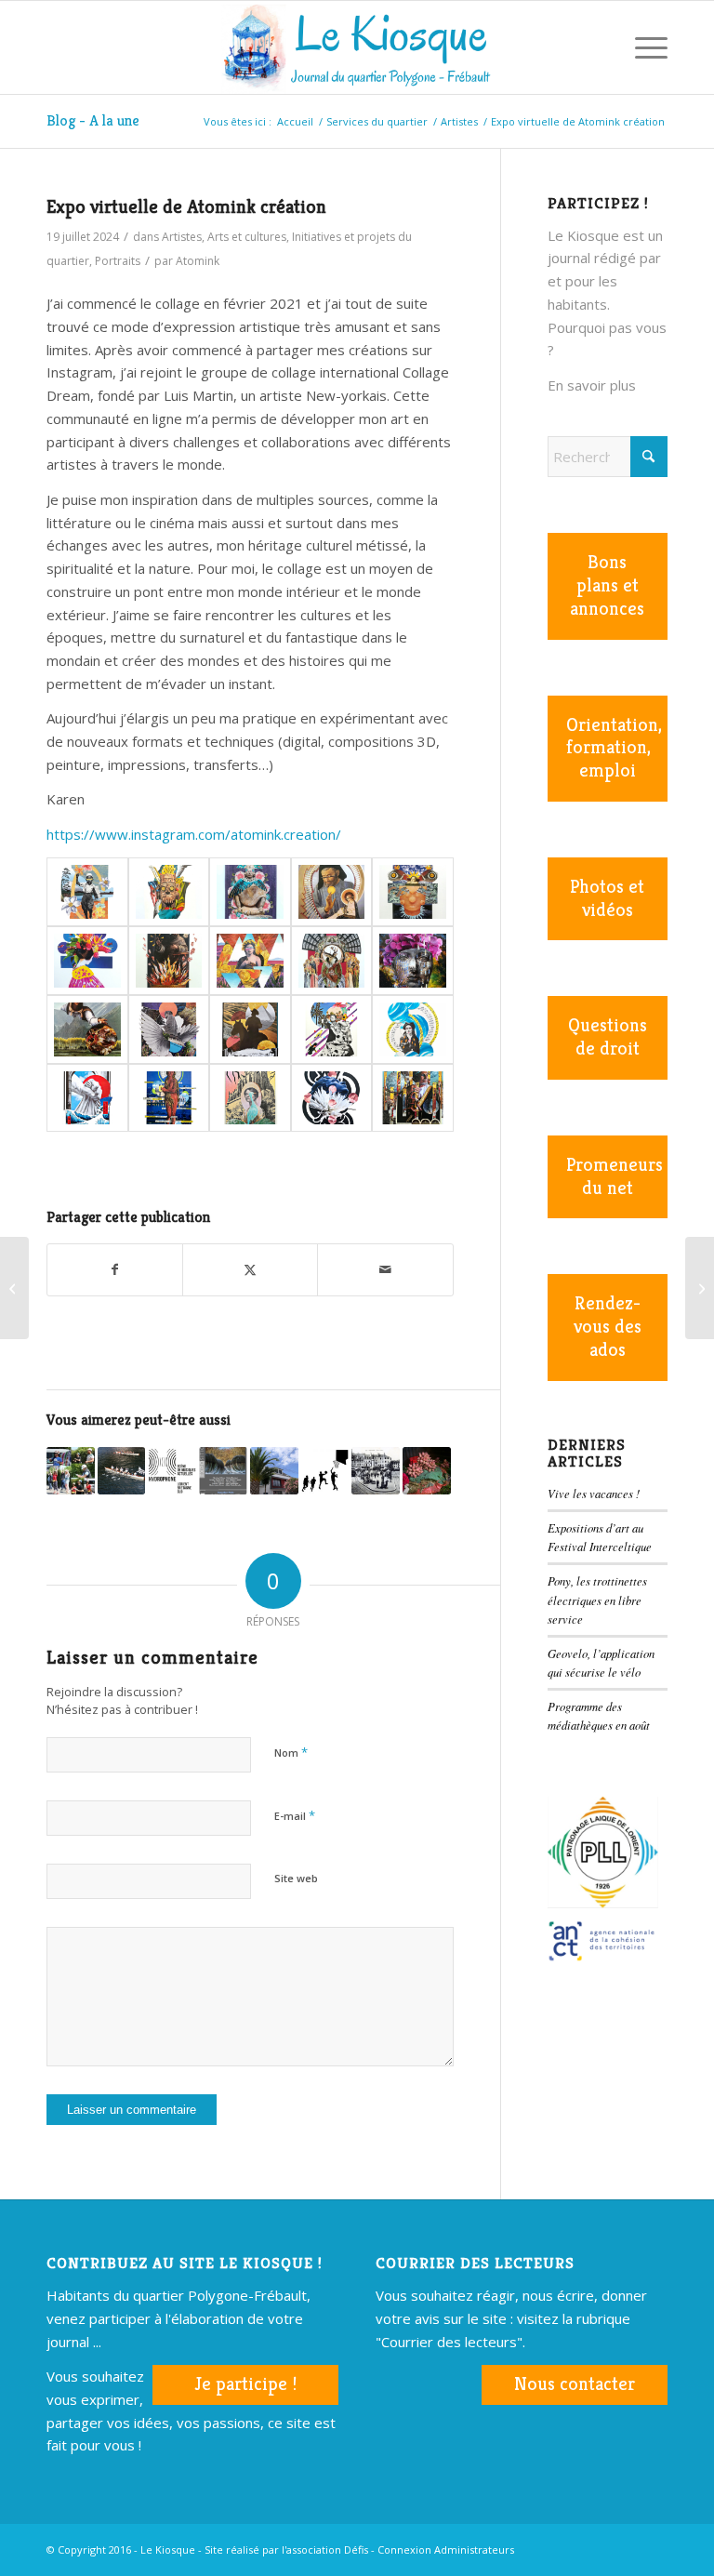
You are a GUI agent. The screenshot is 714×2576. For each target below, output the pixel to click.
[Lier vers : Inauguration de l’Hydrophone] (172, 1471)
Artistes (182, 237)
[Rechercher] (598, 47)
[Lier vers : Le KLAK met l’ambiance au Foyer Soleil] (71, 1471)
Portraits (118, 261)
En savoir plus (592, 385)
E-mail (295, 1815)
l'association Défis (325, 2549)
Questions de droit (608, 1037)
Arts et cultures (247, 237)
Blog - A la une (93, 120)
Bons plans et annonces (607, 585)
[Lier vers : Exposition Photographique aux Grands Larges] (223, 1471)
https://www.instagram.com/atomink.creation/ (194, 834)
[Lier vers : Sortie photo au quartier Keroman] (274, 1471)
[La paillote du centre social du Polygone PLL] (700, 1288)
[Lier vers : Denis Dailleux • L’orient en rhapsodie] (427, 1471)
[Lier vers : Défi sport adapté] (325, 1471)
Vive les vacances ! (594, 1493)
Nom (291, 1752)
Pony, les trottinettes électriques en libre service (597, 1599)
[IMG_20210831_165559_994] (332, 961)
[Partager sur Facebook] (115, 1270)
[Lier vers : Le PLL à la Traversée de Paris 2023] (122, 1471)
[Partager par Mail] (385, 1270)
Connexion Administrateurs (446, 2549)
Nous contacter (575, 2384)
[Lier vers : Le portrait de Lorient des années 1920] (376, 1471)
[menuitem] (598, 47)
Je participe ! (245, 2384)
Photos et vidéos (607, 898)
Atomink (198, 261)
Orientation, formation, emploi (614, 748)
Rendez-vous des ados (608, 1327)
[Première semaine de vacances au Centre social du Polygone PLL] (14, 1288)
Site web (296, 1878)
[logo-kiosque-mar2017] (357, 47)
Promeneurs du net (615, 1176)
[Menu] (642, 47)
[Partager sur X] (250, 1270)
